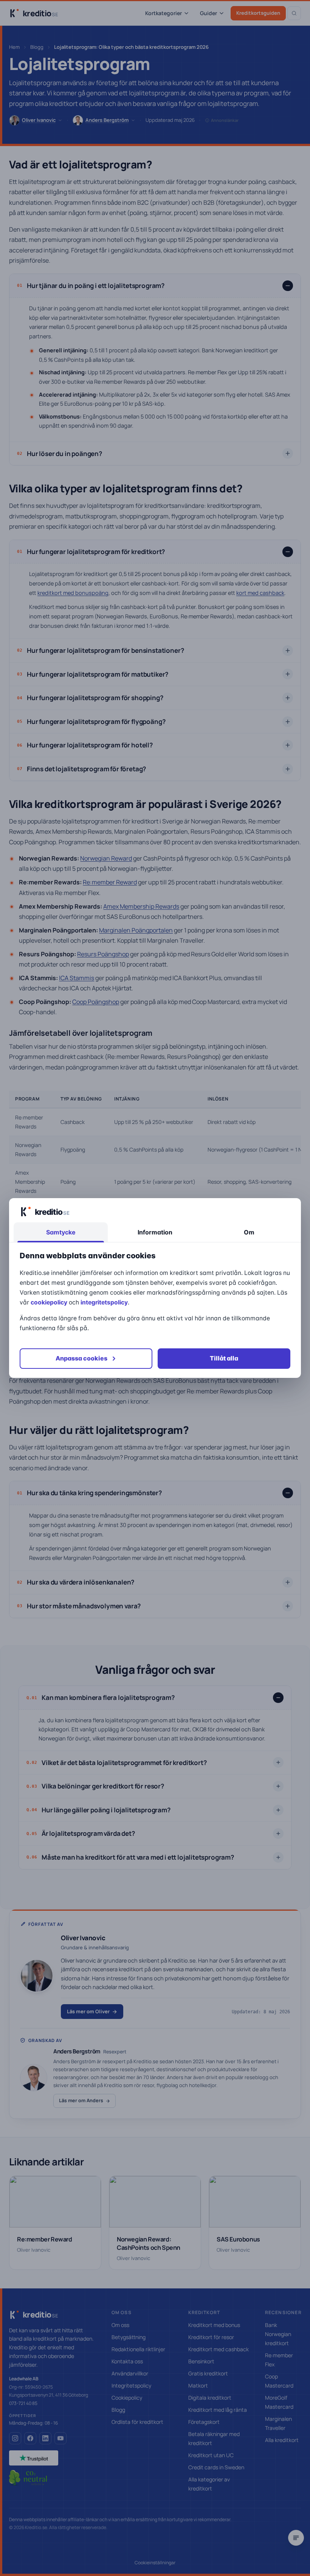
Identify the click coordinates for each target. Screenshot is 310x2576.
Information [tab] (155, 1232)
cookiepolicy (49, 1302)
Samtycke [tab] (61, 1232)
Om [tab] (249, 1232)
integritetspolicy (104, 1302)
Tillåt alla (224, 1358)
